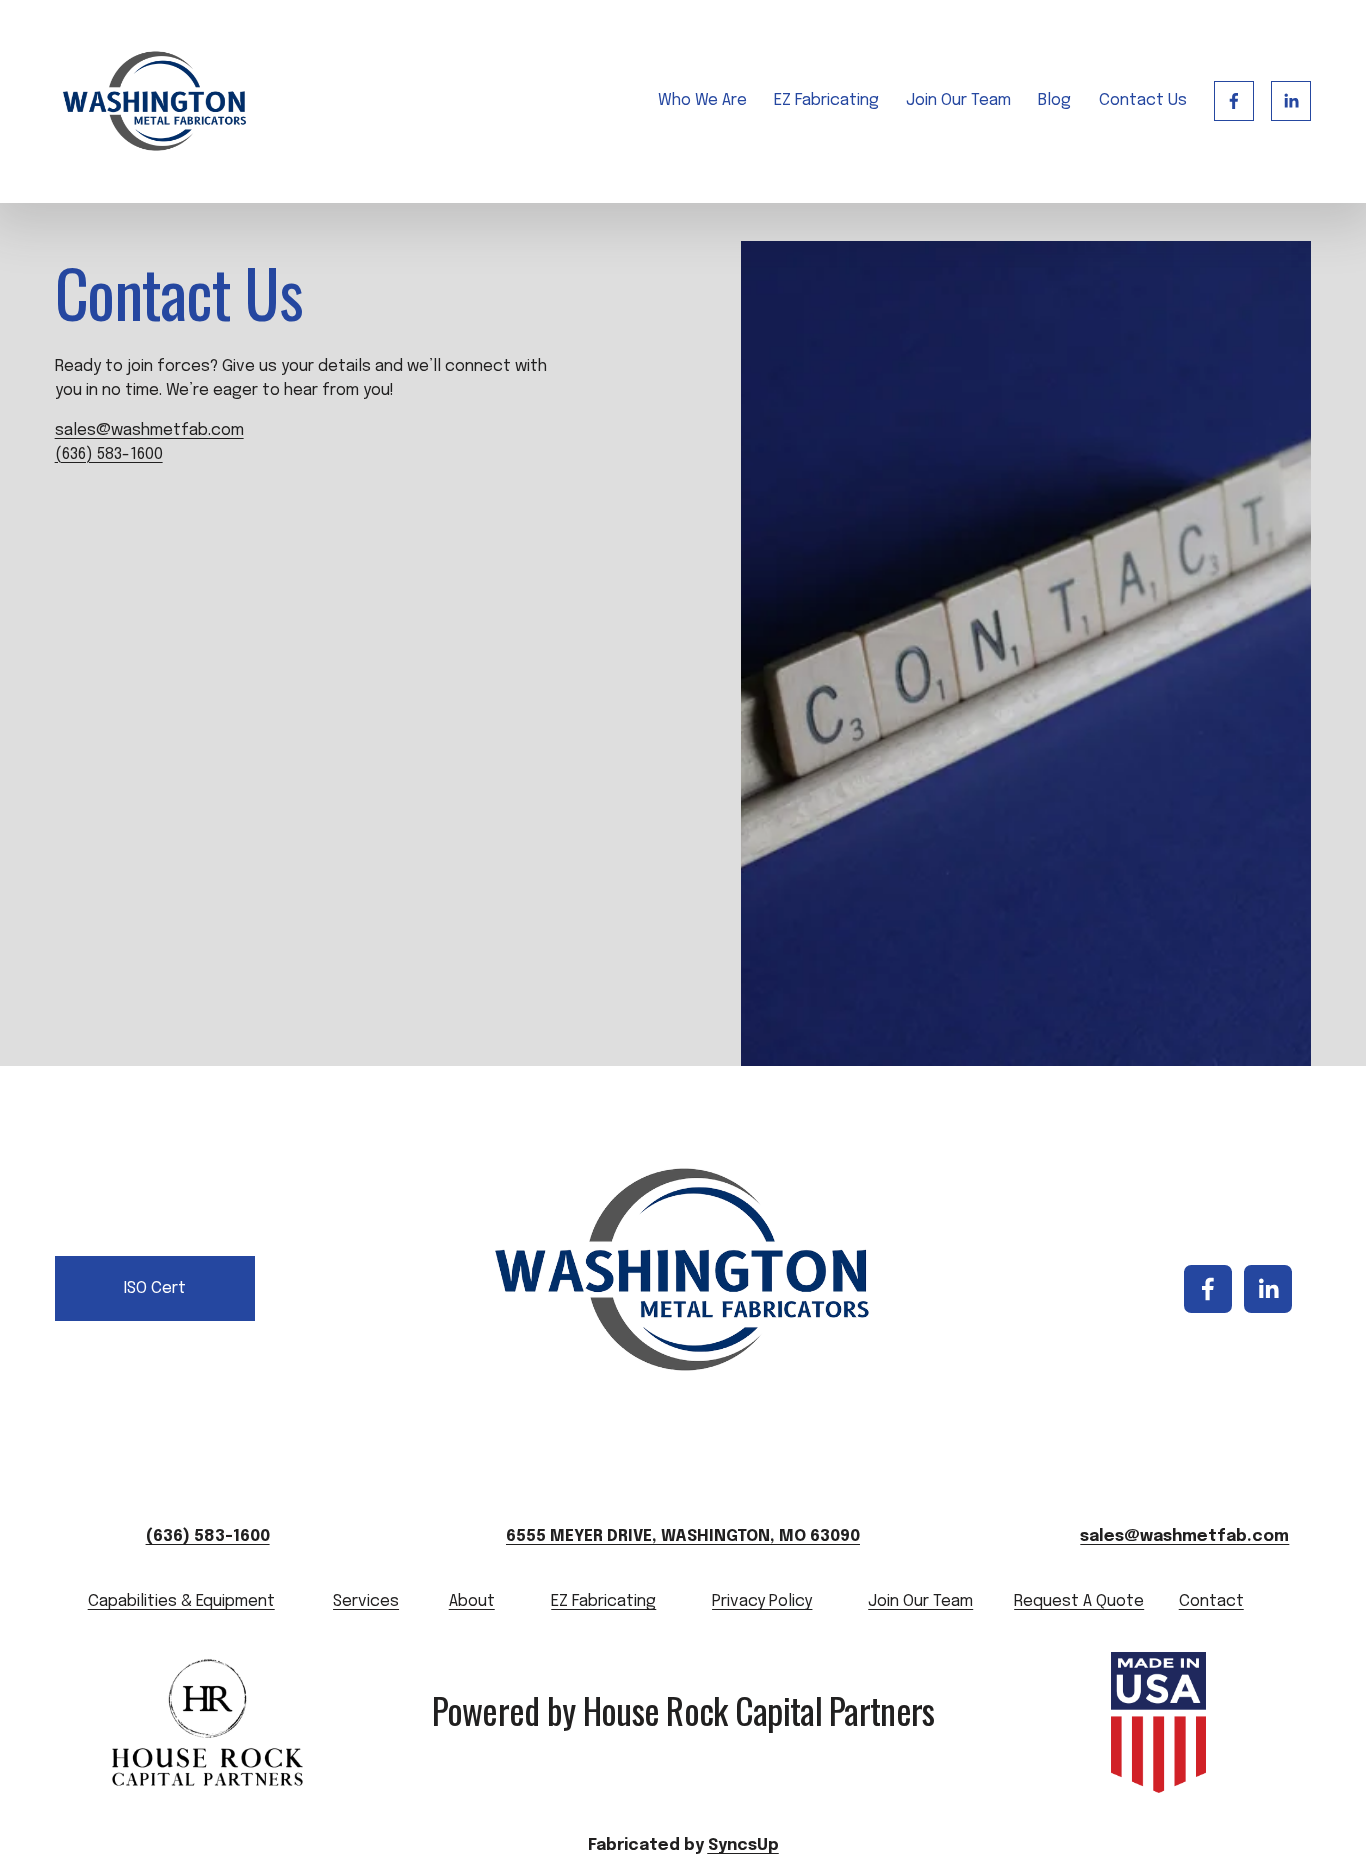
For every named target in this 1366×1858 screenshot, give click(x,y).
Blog (1054, 100)
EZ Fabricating (826, 100)
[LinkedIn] (1291, 101)
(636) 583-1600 (109, 454)
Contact (1211, 1601)
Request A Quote (1079, 1601)
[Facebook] (1234, 101)
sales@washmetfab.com (149, 430)
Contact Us (1143, 100)
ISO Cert (155, 1288)
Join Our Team (958, 100)
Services (366, 1601)
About (472, 1601)
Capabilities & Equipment (181, 1601)
